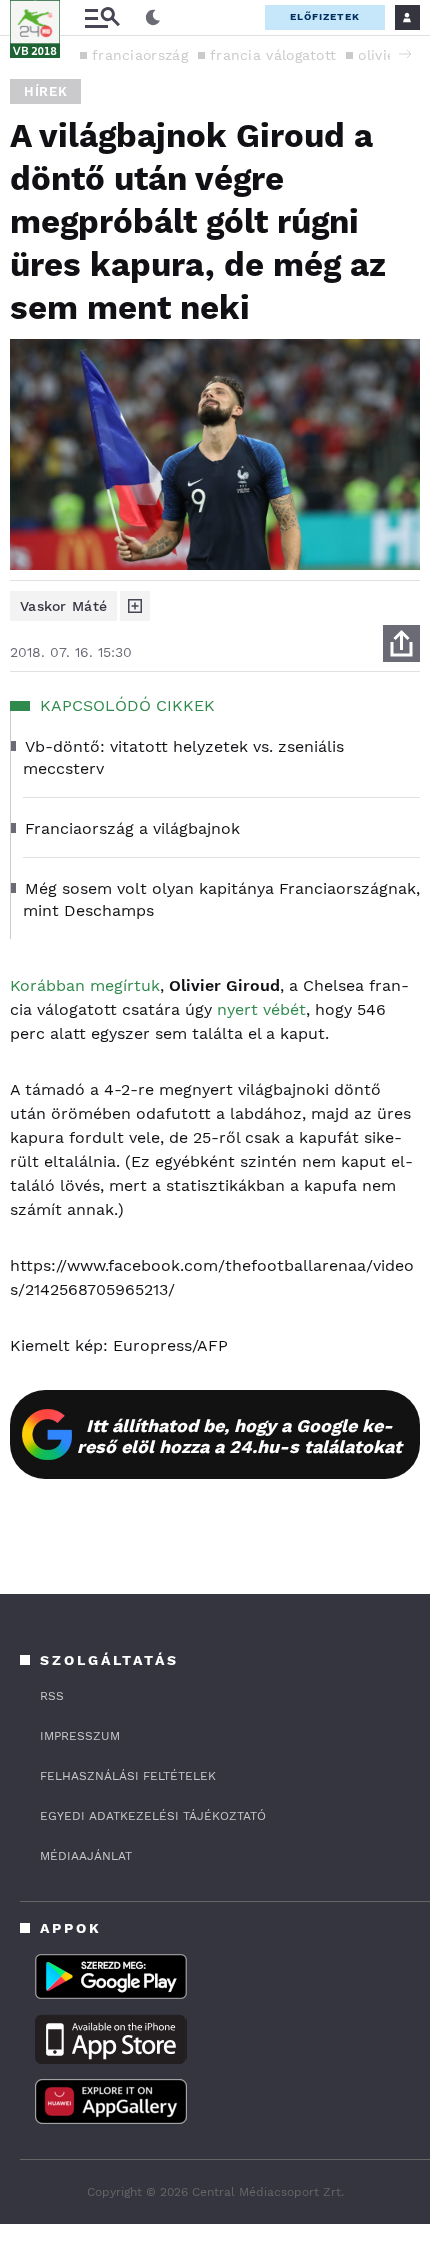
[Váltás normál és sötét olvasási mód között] (153, 18)
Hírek (45, 91)
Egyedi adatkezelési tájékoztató (153, 1816)
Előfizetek (325, 16)
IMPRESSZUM (80, 1736)
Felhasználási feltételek (128, 1776)
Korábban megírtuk (85, 985)
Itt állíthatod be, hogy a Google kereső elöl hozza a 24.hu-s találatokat (239, 1436)
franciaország (140, 55)
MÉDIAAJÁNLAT (86, 1856)
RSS (52, 1696)
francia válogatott (273, 55)
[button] (405, 54)
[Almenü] (102, 17)
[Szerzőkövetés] (135, 606)
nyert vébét (261, 1009)
